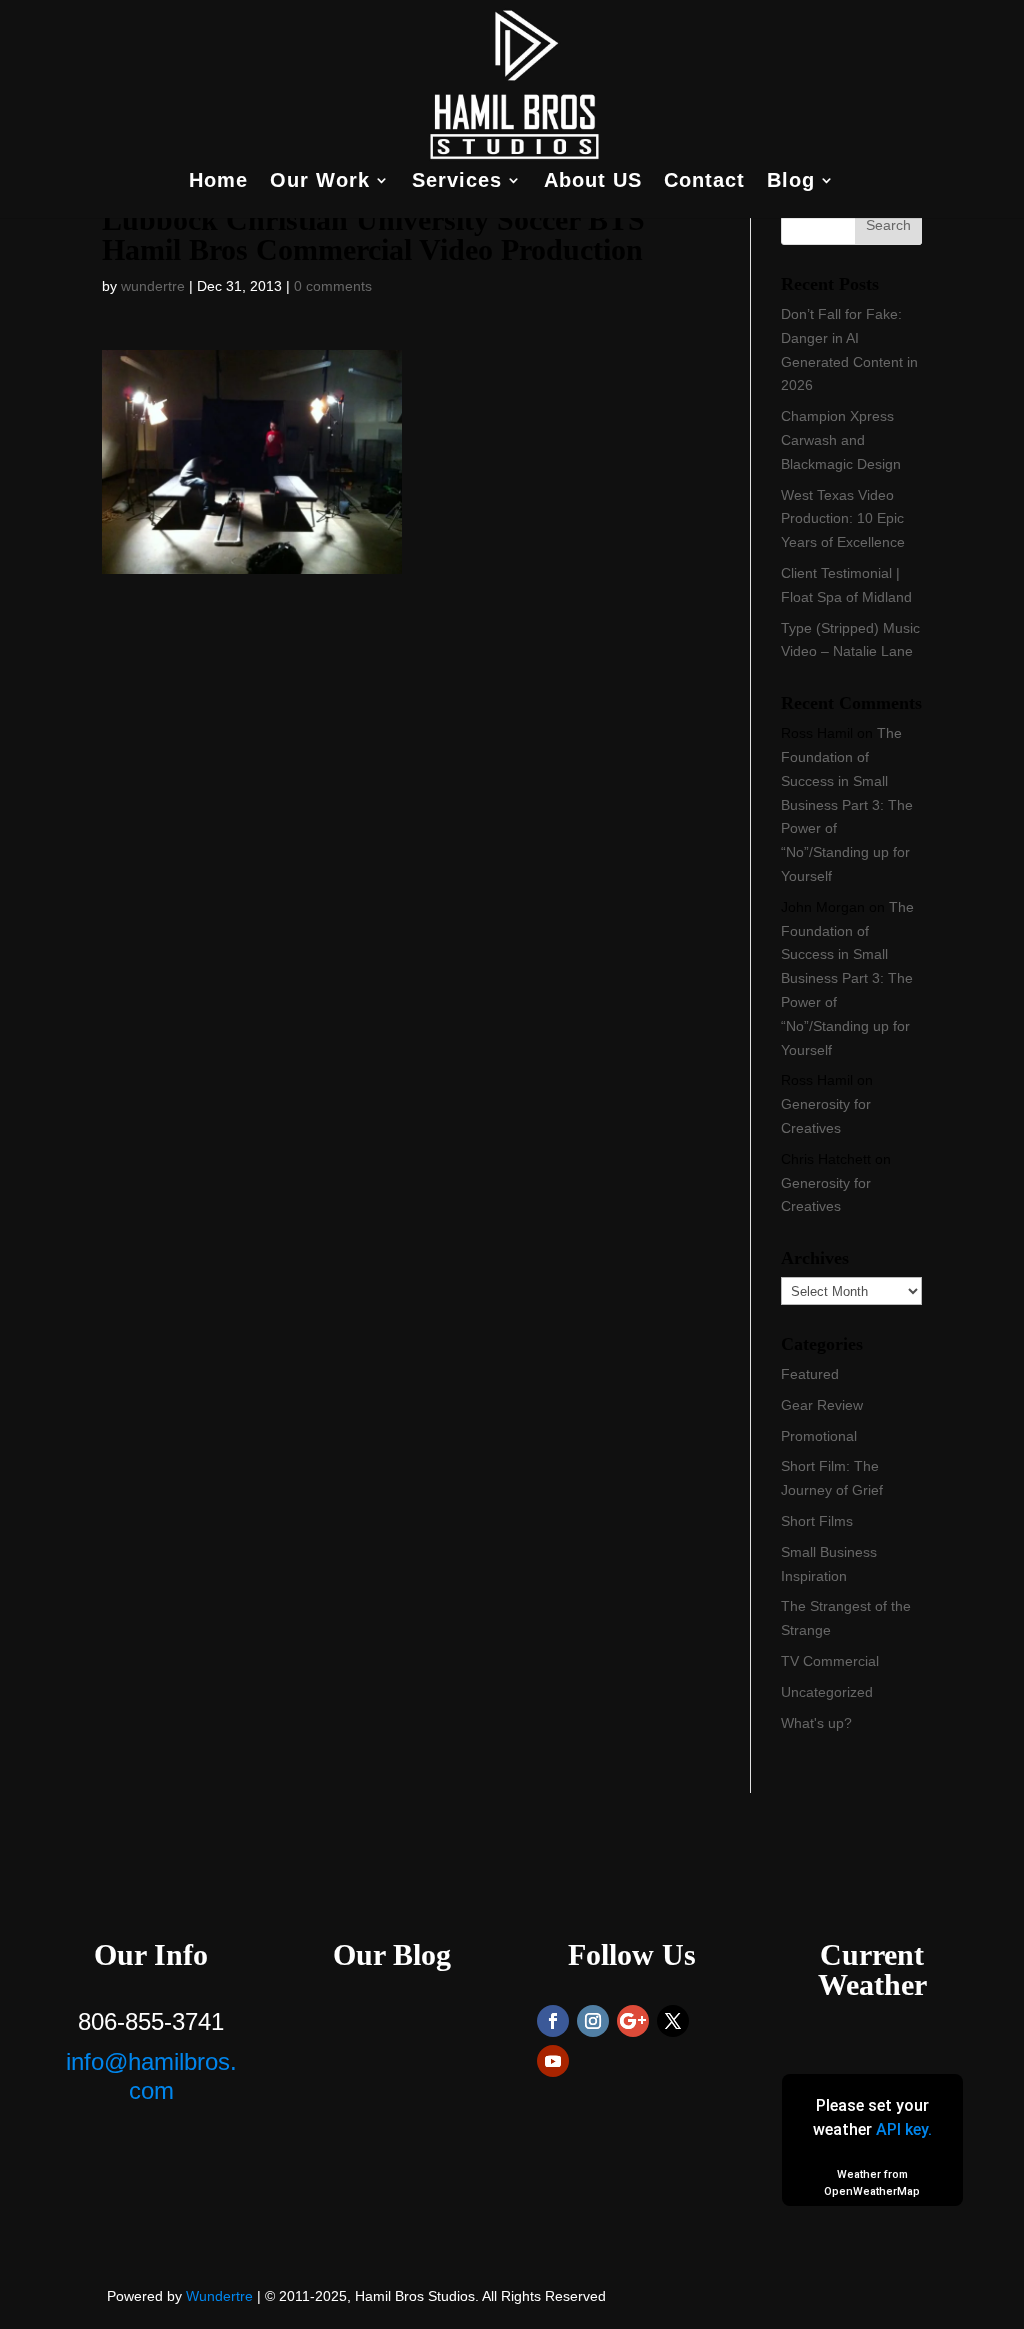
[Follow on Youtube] (553, 2061)
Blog (791, 182)
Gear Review (822, 1405)
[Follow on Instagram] (593, 2021)
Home (218, 182)
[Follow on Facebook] (553, 2021)
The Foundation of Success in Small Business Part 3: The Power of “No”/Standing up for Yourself (847, 804)
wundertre (153, 286)
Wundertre (219, 2296)
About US (593, 182)
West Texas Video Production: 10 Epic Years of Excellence (843, 519)
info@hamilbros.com (151, 2076)
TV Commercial (830, 1661)
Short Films (817, 1521)
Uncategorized (827, 1692)
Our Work (320, 182)
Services (457, 182)
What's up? (816, 1723)
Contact (704, 182)
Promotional (819, 1436)
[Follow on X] (673, 2021)
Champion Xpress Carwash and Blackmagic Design (841, 440)
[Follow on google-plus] (633, 2021)
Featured (810, 1374)
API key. (904, 2129)
